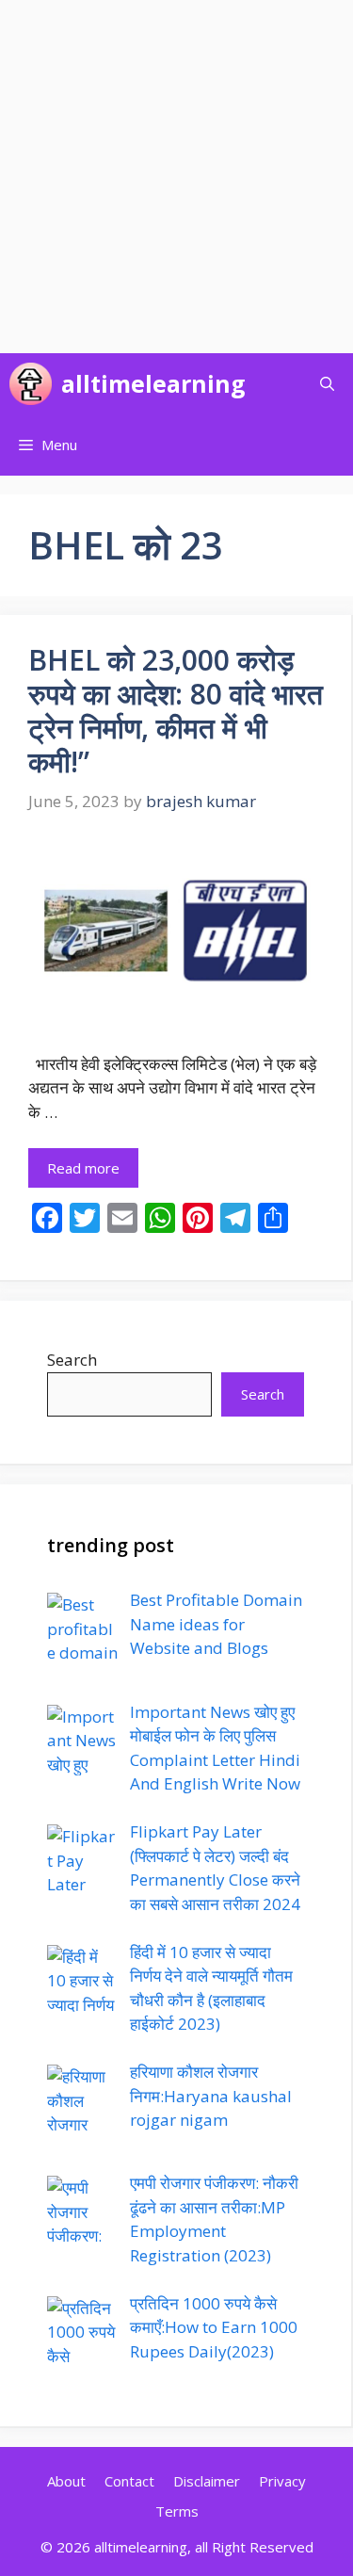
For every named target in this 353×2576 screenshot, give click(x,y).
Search (72, 1360)
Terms (177, 2511)
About (66, 2481)
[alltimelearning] (31, 384)
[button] (327, 384)
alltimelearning (153, 383)
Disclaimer (207, 2481)
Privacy (282, 2481)
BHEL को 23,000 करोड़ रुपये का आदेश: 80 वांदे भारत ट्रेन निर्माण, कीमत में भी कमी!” (176, 711)
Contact (129, 2481)
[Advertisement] (176, 177)
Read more (83, 1168)
